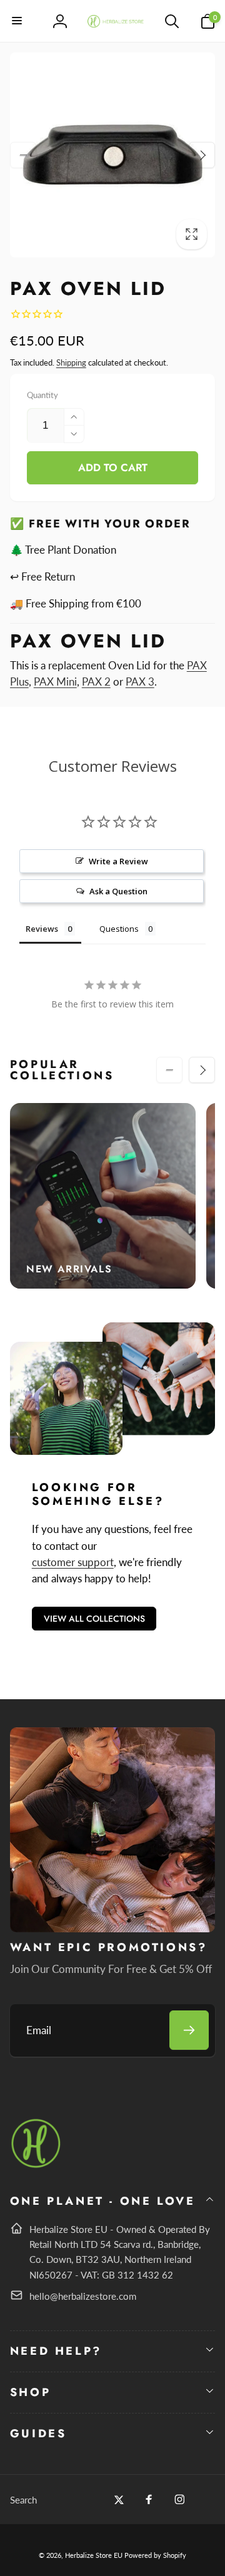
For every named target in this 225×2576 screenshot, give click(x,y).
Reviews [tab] (42, 929)
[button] (17, 21)
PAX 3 (140, 681)
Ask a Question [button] (118, 891)
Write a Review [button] (118, 861)
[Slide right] (202, 155)
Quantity (42, 395)
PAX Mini (55, 681)
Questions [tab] (119, 929)
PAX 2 (96, 681)
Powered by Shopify (155, 2555)
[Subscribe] (189, 2030)
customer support (73, 1562)
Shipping (71, 362)
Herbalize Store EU (94, 2555)
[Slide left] (23, 155)
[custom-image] (37, 2166)
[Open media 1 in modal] (113, 155)
